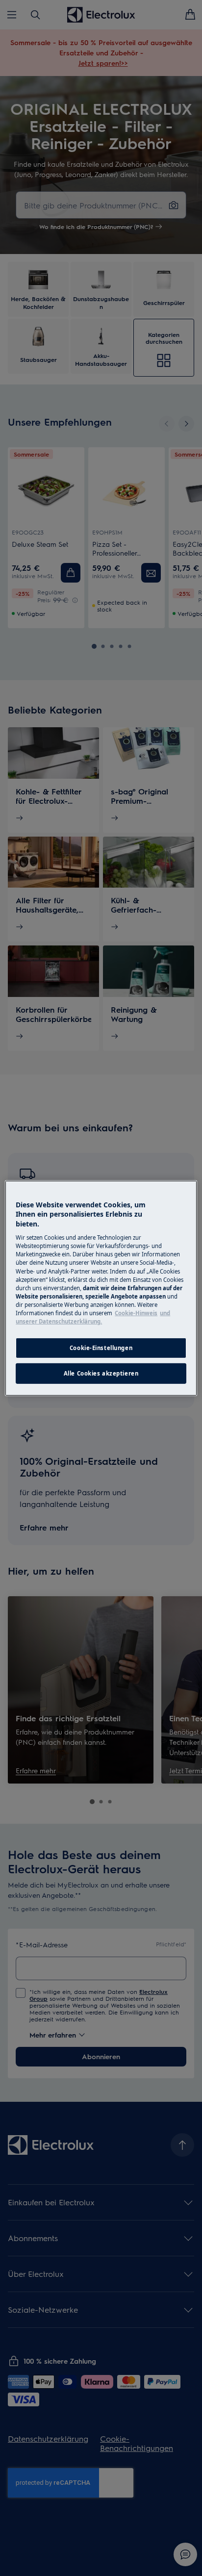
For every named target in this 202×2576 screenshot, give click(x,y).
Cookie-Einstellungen (101, 1348)
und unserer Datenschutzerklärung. (93, 1317)
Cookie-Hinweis (136, 1313)
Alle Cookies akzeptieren (101, 1373)
